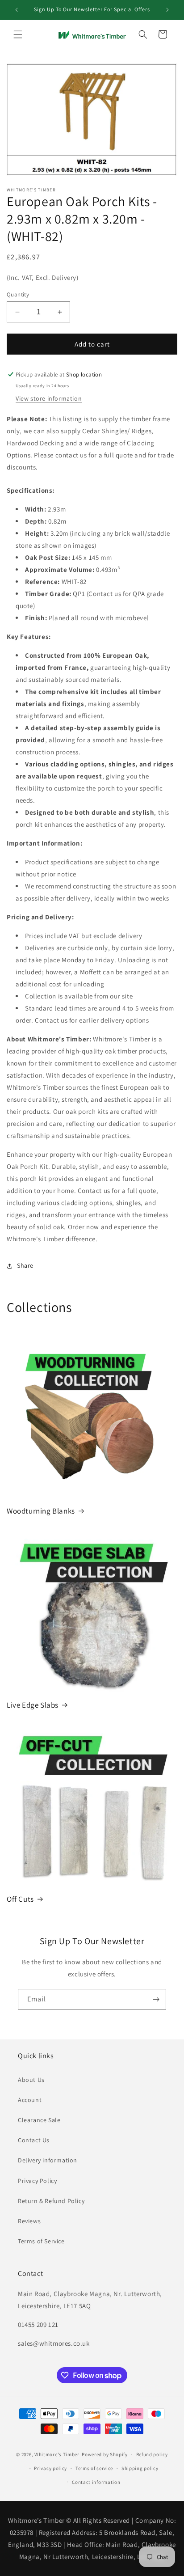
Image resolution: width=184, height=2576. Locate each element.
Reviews (29, 2221)
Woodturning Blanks (41, 1511)
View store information (49, 398)
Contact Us (34, 2140)
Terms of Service (41, 2241)
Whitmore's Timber (57, 2454)
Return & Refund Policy (51, 2201)
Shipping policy (140, 2468)
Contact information (96, 2482)
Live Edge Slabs (33, 1705)
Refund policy (152, 2454)
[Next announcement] (167, 10)
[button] (18, 34)
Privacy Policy (37, 2181)
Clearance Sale (39, 2120)
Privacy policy (50, 2468)
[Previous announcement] (17, 10)
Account (30, 2100)
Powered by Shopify (105, 2454)
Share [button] (25, 1265)
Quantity (18, 294)
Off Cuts (20, 1899)
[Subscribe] (156, 1999)
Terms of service (94, 2468)
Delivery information (48, 2160)
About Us (31, 2080)
